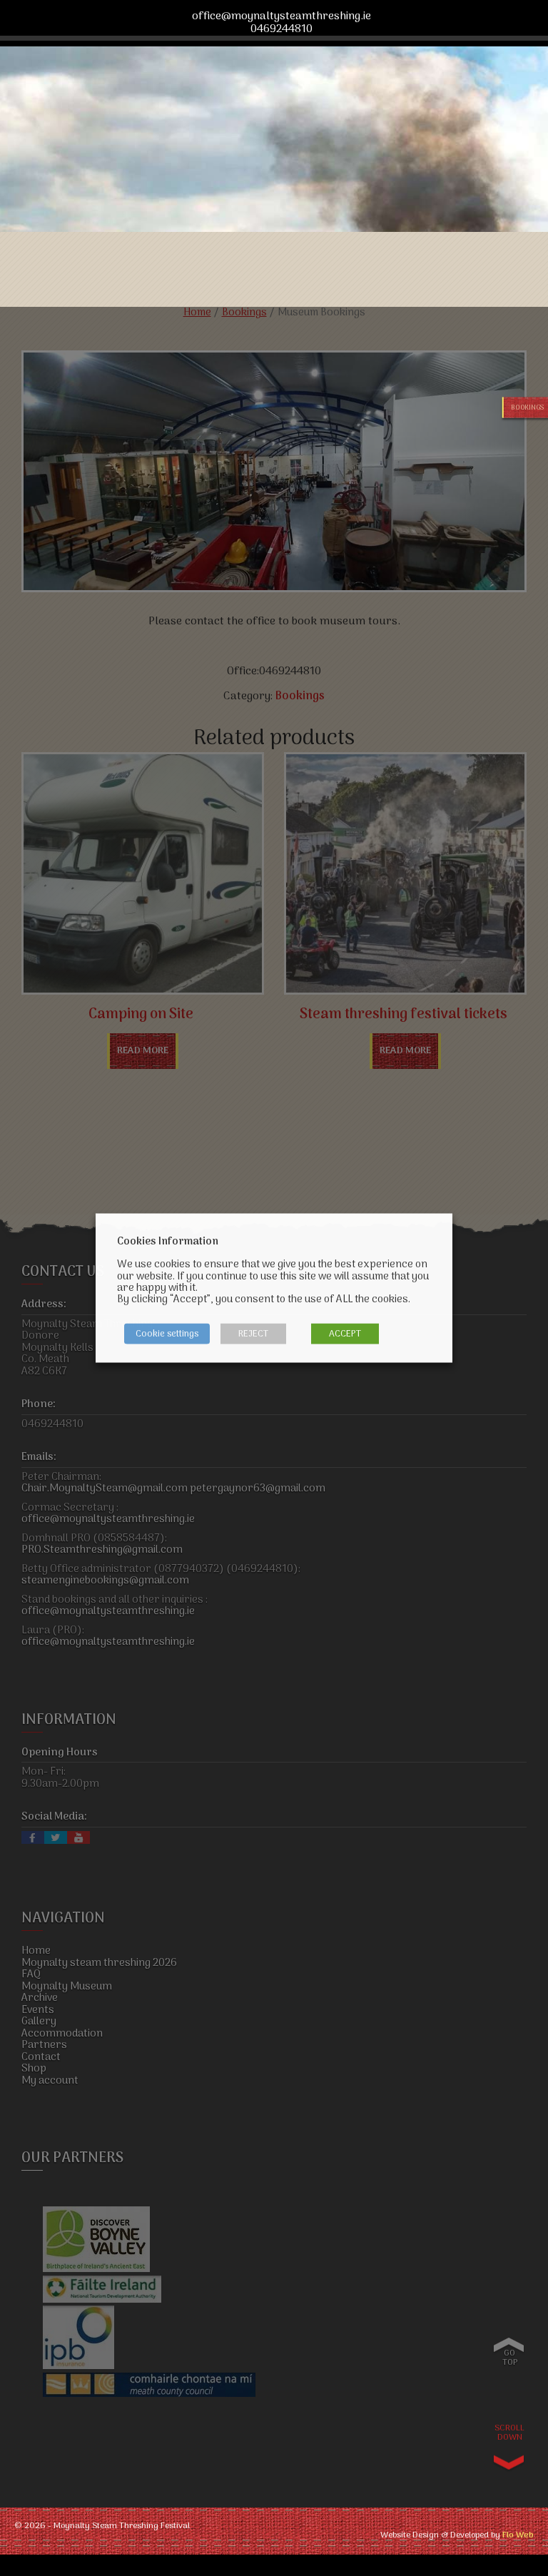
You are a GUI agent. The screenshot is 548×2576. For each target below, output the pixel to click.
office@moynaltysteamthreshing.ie (281, 17)
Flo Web (518, 2536)
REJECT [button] (253, 1334)
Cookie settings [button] (167, 1334)
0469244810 (281, 30)
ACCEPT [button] (345, 1334)
